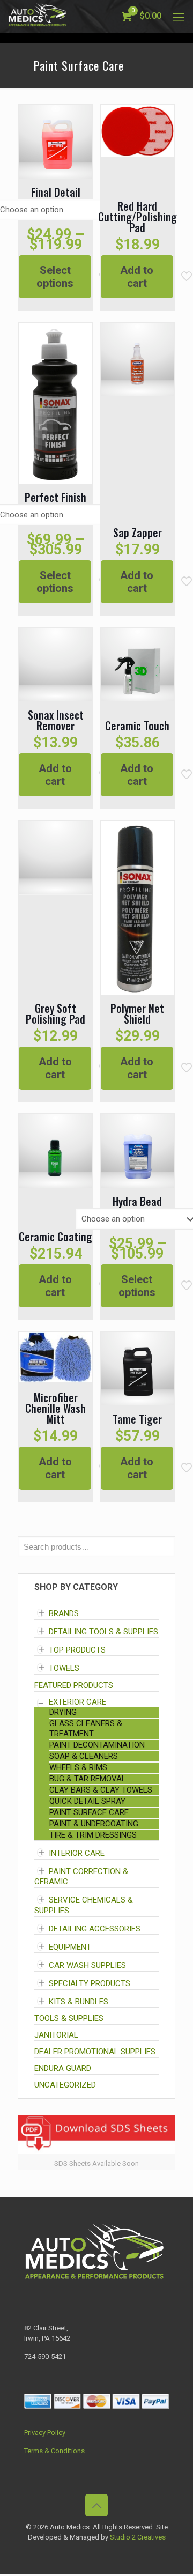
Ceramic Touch (137, 726)
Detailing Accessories (95, 1929)
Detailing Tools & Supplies (103, 1632)
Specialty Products (90, 1983)
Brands (64, 1613)
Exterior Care (77, 1702)
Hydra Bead (137, 1201)
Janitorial (56, 2035)
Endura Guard (63, 2068)
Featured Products (74, 1685)
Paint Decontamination (97, 1745)
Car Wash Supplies (87, 1965)
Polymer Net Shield (137, 1013)
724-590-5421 (45, 2356)
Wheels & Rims (78, 1767)
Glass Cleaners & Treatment (86, 1729)
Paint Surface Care (89, 1812)
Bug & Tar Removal (88, 1779)
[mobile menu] (179, 16)
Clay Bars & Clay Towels (101, 1790)
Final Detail (56, 192)
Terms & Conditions (54, 2451)
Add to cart (137, 277)
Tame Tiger (137, 1419)
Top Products (77, 1650)
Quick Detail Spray (87, 1801)
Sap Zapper (138, 532)
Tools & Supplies (69, 2018)
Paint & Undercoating (94, 1824)
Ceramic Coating (55, 1237)
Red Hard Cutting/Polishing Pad (138, 217)
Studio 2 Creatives (138, 2537)
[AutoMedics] (37, 16)
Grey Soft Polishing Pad (55, 1013)
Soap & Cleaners (84, 1756)
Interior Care (77, 1853)
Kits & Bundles (79, 2002)
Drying (63, 1712)
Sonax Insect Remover (56, 720)
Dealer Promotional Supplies (95, 2052)
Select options (55, 277)
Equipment (70, 1947)
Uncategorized (65, 2085)
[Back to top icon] (96, 2505)
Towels (64, 1669)
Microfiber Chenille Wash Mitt (55, 1408)
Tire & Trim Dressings (93, 1835)
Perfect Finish (55, 497)
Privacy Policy (45, 2433)
